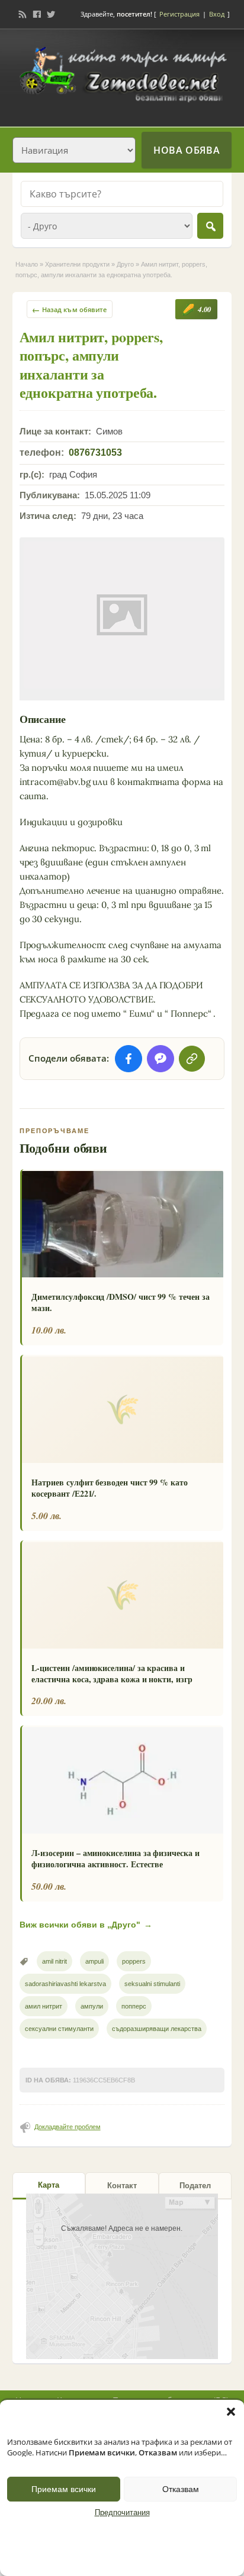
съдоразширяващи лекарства (157, 2029)
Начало (27, 264)
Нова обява (187, 150)
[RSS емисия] (23, 14)
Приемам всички (64, 2489)
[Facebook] (37, 14)
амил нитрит (44, 2006)
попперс (134, 2006)
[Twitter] (51, 14)
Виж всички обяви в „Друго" (86, 1925)
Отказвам (181, 2489)
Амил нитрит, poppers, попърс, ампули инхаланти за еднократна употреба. (91, 364)
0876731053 (95, 452)
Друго (125, 264)
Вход (217, 14)
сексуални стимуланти (59, 2029)
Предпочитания (122, 2513)
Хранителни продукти (77, 264)
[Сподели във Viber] (160, 1059)
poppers (134, 1961)
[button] (231, 2412)
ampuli (94, 1961)
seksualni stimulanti (152, 1984)
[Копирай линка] (192, 1059)
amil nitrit (54, 1961)
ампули (92, 2006)
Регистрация (179, 14)
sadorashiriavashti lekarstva (65, 1984)
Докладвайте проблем (68, 2127)
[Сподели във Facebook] (129, 1059)
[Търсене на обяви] (210, 226)
